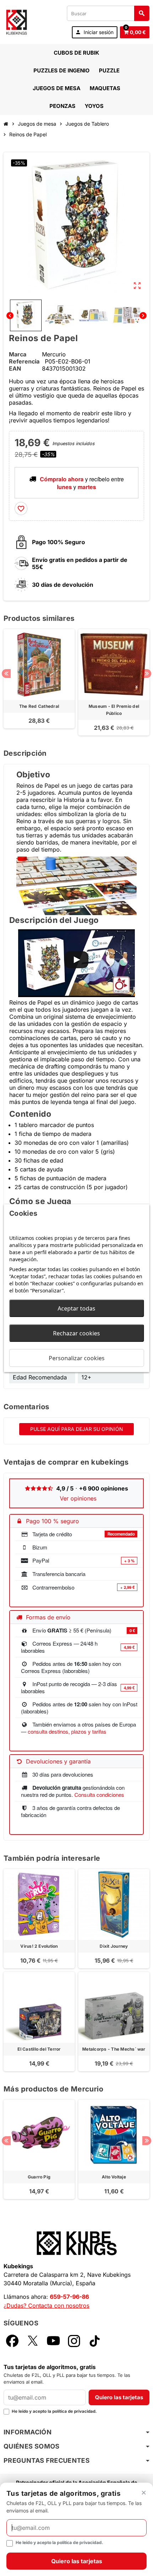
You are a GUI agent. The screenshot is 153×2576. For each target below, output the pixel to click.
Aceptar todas (76, 1308)
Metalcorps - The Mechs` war (114, 2049)
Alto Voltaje (114, 2177)
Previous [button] (6, 674)
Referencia (24, 361)
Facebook (12, 2341)
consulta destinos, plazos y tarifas (67, 1731)
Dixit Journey (114, 1946)
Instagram (74, 2341)
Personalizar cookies (77, 1358)
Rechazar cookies (76, 1333)
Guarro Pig (39, 2177)
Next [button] (147, 674)
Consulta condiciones (99, 1795)
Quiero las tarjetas (119, 2397)
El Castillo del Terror (39, 2049)
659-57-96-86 (69, 2297)
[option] (39, 682)
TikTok (95, 2341)
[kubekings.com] (17, 21)
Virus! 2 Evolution (39, 1946)
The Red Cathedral (39, 706)
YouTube (53, 2341)
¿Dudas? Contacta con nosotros (46, 2306)
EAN (15, 368)
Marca (18, 354)
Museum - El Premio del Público (114, 710)
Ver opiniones (78, 1498)
